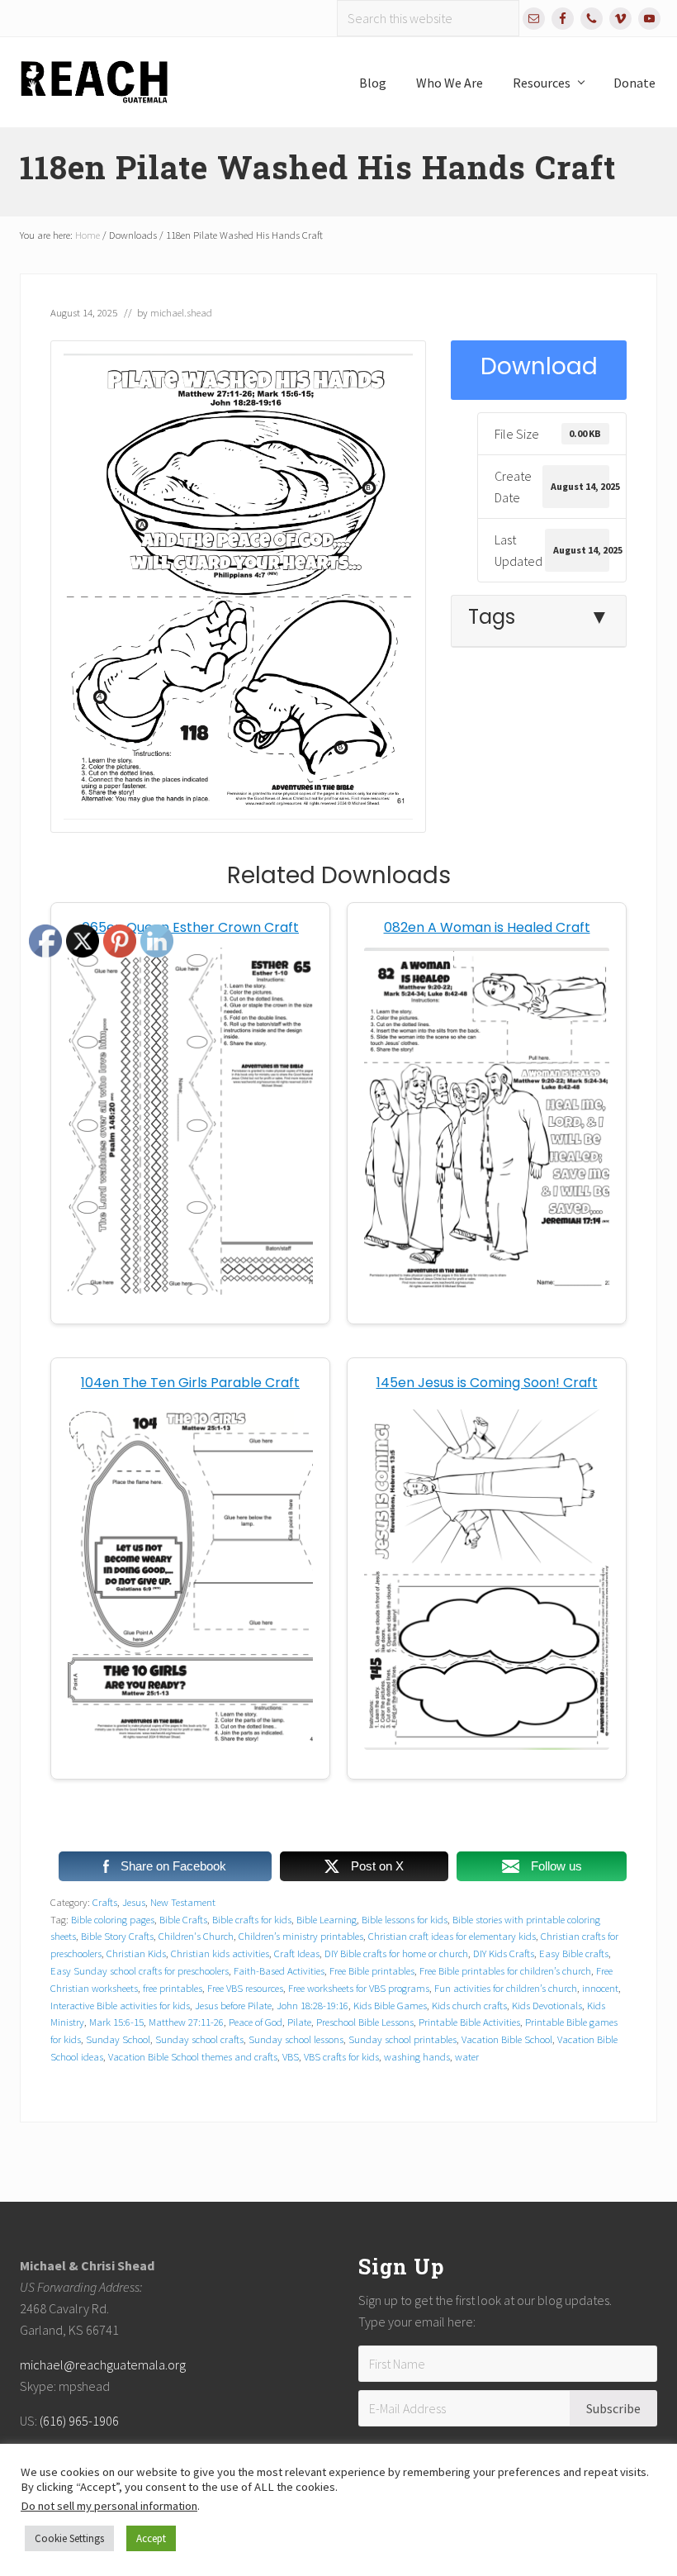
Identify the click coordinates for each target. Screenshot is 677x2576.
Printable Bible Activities (469, 2022)
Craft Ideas (297, 1953)
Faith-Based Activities (279, 1970)
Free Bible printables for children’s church (505, 1970)
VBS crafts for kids (341, 2056)
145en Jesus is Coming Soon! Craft (487, 1383)
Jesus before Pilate (233, 2005)
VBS (291, 2056)
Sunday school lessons (296, 2039)
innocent (600, 1988)
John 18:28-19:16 (312, 2005)
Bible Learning (327, 1919)
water (467, 2056)
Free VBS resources (245, 1988)
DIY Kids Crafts (504, 1953)
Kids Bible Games (390, 2005)
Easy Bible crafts (574, 1953)
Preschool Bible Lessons (365, 2022)
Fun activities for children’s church (506, 1988)
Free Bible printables (372, 1970)
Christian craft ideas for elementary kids (452, 1936)
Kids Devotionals (547, 2005)
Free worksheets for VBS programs (359, 1988)
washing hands (417, 2056)
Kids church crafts (469, 2005)
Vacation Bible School (507, 2039)
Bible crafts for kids (252, 1919)
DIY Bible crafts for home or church (396, 1953)
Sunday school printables (402, 2039)
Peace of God (256, 2022)
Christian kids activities (220, 1953)
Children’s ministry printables (301, 1936)
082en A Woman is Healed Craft (487, 927)
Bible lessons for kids (405, 1919)
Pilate (299, 2022)
